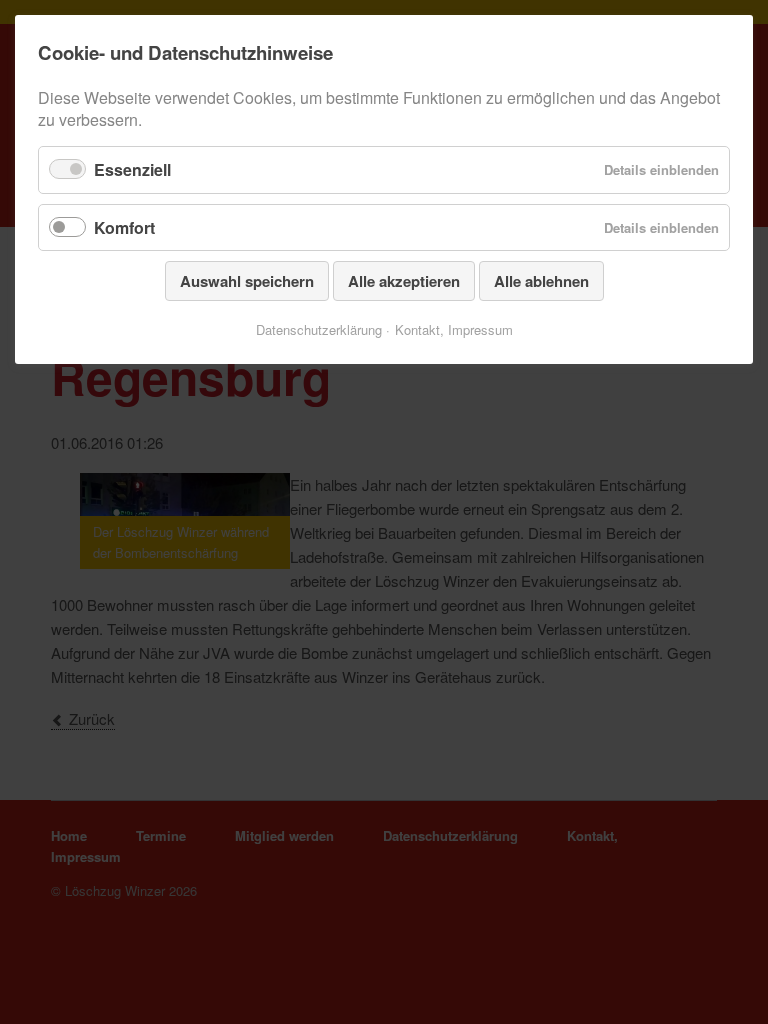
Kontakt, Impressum (454, 329)
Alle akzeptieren (404, 281)
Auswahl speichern (247, 281)
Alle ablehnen (541, 281)
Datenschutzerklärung (319, 329)
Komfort (124, 227)
